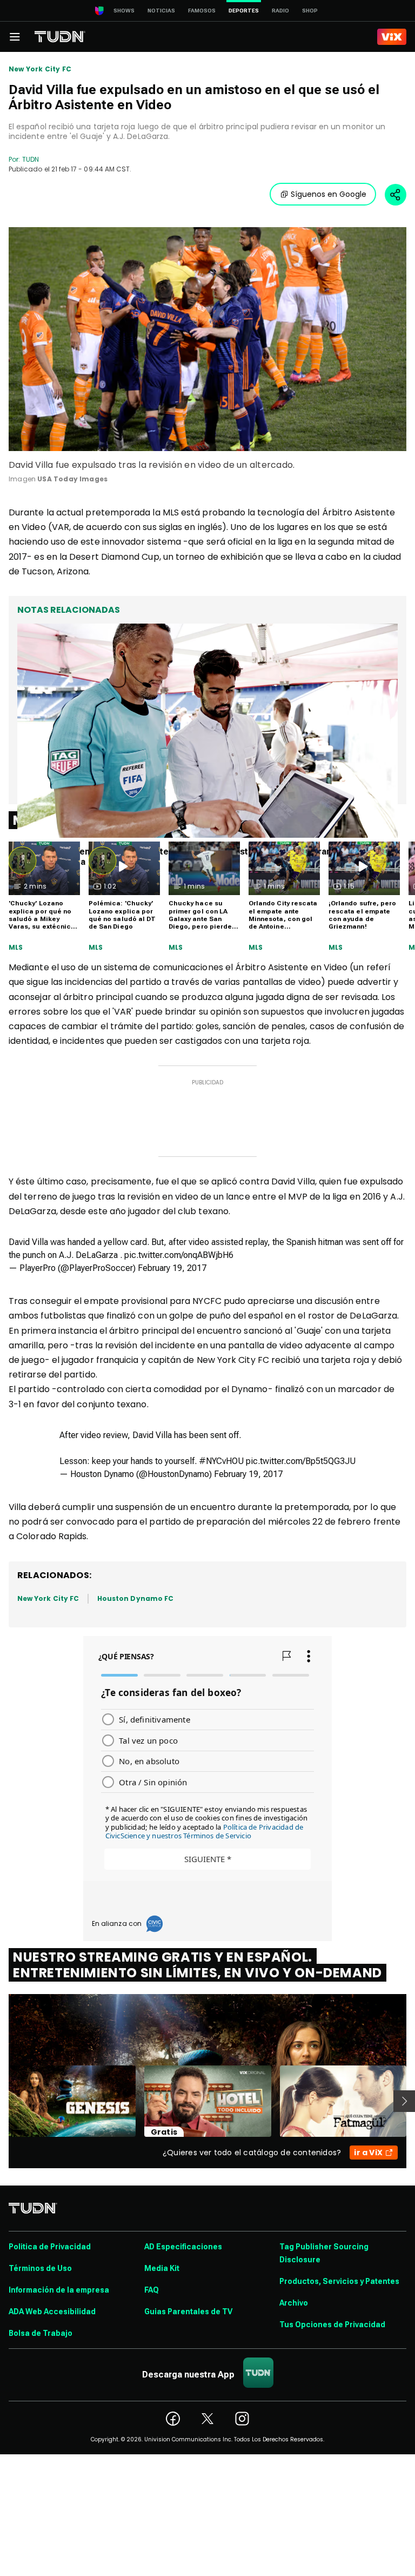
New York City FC (40, 69)
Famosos (202, 11)
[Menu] (15, 37)
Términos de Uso (40, 2268)
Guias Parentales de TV (188, 2312)
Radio (280, 11)
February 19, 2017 (172, 1268)
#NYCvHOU (221, 1461)
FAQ (152, 2290)
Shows (124, 11)
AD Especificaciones (183, 2247)
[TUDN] (60, 37)
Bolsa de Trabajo (41, 2333)
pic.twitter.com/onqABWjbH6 (179, 1255)
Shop (310, 11)
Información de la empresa (59, 2290)
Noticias (161, 11)
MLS (16, 948)
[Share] (396, 195)
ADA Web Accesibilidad (52, 2312)
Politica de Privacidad (50, 2247)
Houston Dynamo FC (135, 1598)
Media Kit (162, 2268)
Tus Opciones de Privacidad (332, 2325)
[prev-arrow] (2, 2101)
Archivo (294, 2303)
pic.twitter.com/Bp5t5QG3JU (301, 1461)
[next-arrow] (404, 2101)
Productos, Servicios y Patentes (339, 2281)
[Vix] (392, 37)
